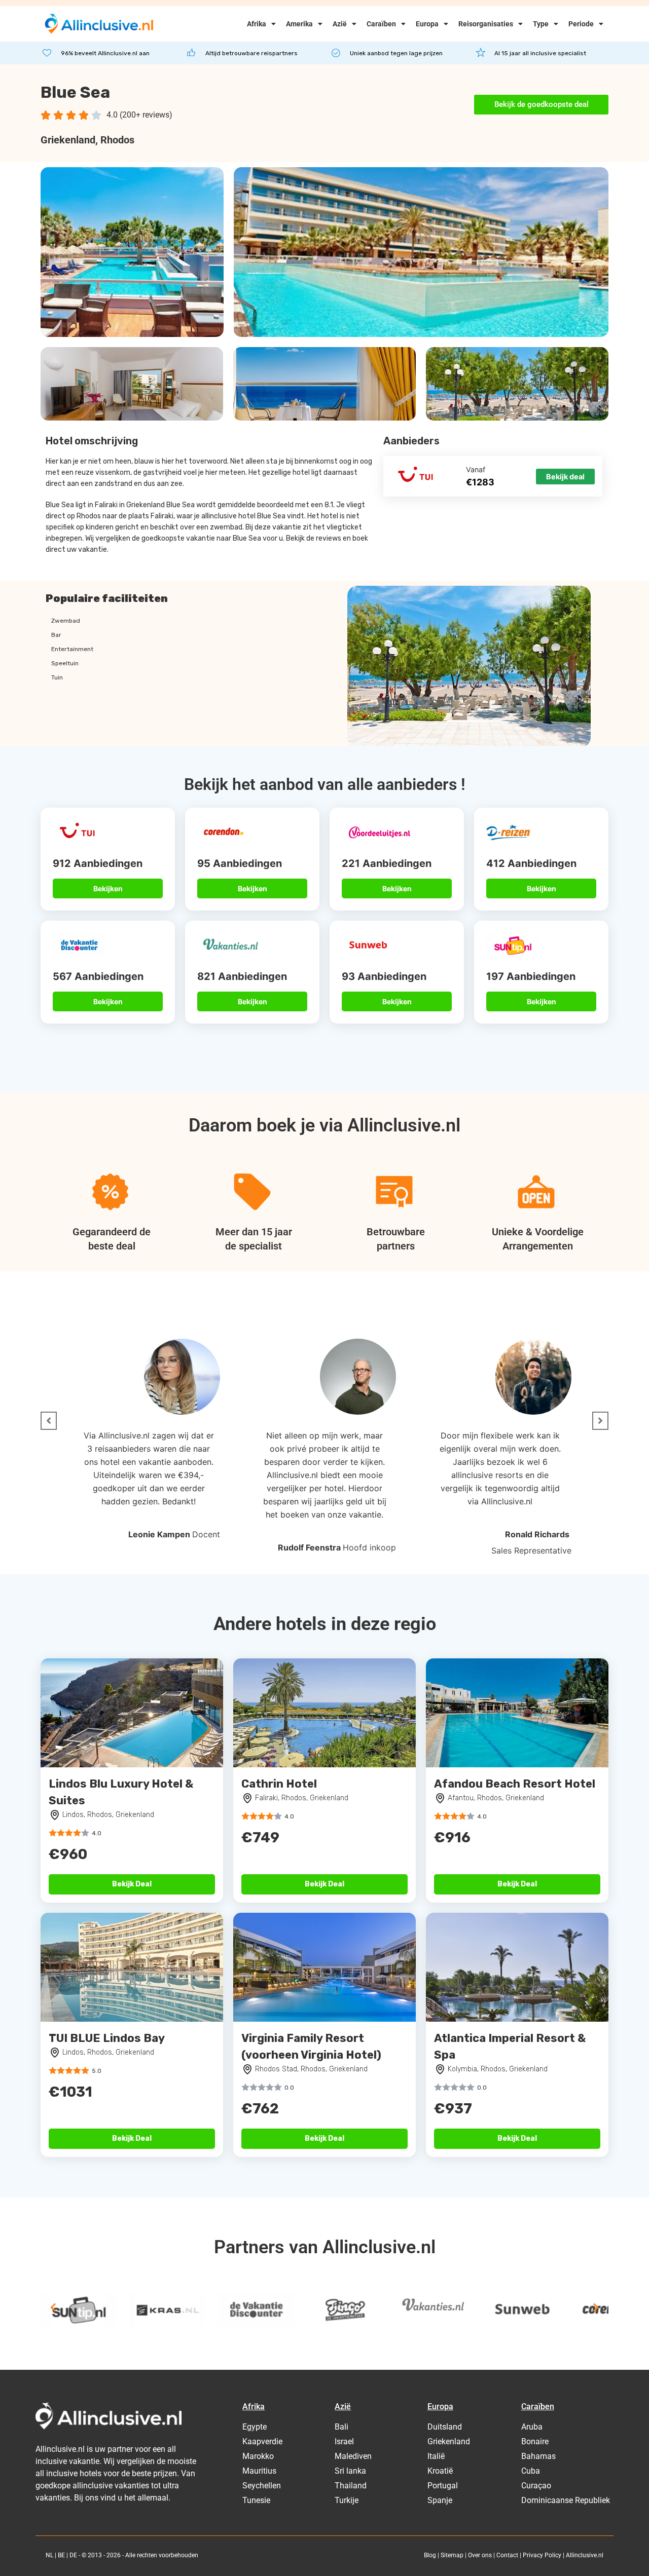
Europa (427, 24)
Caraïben (381, 24)
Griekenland (68, 140)
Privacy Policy (542, 2555)
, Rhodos (115, 140)
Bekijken (108, 888)
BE (61, 2555)
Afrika (257, 24)
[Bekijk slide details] (79, 2310)
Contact (507, 2555)
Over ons (480, 2555)
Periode (581, 24)
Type (541, 24)
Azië (340, 24)
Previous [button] (53, 2307)
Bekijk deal (565, 477)
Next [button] (596, 2307)
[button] (49, 1421)
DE (73, 2555)
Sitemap (452, 2555)
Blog (430, 2555)
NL (49, 2555)
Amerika (299, 24)
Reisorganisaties (486, 24)
